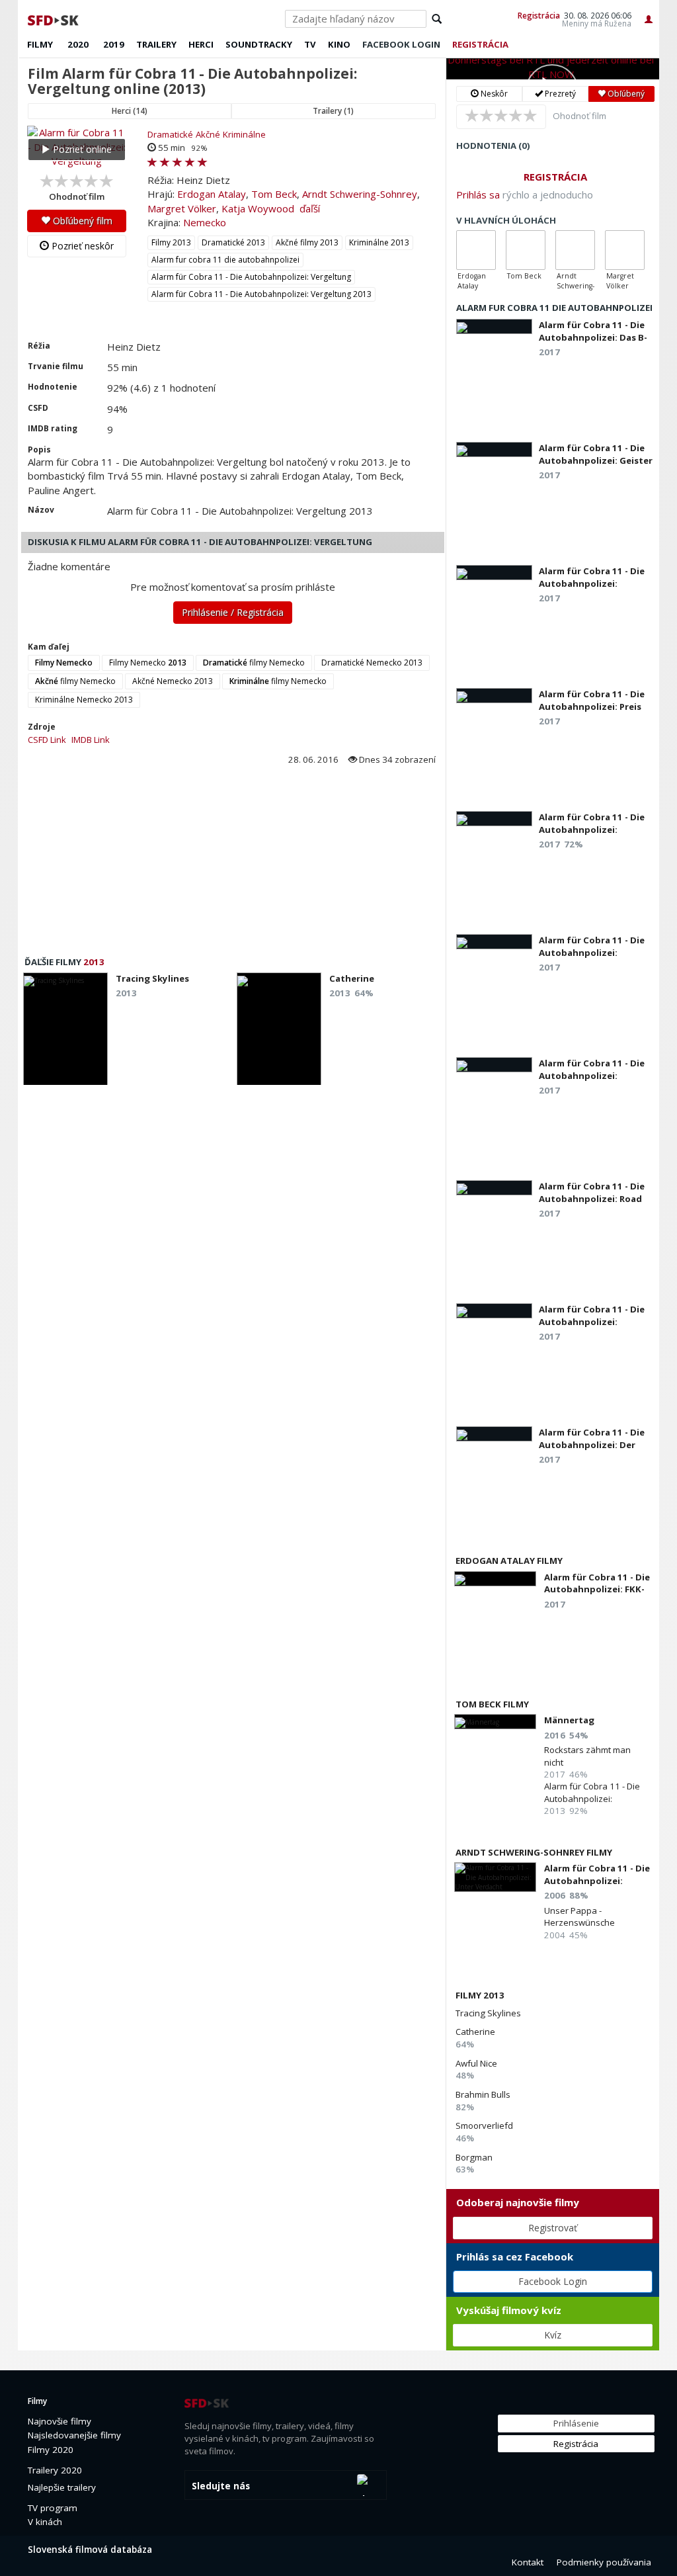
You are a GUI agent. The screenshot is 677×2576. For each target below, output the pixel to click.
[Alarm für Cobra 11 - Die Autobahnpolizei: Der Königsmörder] (494, 1434)
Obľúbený (625, 94)
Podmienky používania (604, 2562)
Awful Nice (476, 2063)
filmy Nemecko (254, 663)
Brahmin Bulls (483, 2094)
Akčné (208, 134)
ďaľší (310, 208)
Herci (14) (130, 111)
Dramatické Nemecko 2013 (372, 663)
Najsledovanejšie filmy (74, 2435)
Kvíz (553, 2335)
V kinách (45, 2522)
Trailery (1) (333, 111)
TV (310, 44)
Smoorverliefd (484, 2125)
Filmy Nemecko (148, 663)
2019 (114, 44)
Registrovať (553, 2228)
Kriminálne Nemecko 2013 (84, 700)
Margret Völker (182, 208)
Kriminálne (244, 134)
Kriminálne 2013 (379, 242)
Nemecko (205, 222)
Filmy (40, 44)
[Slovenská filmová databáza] (54, 19)
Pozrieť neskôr (81, 246)
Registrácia (539, 15)
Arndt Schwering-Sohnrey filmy (534, 1852)
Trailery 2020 (55, 2470)
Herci (201, 44)
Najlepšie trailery (62, 2487)
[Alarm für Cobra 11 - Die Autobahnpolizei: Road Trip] (494, 1188)
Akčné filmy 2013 (307, 242)
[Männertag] (495, 1722)
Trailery (156, 44)
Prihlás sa (478, 194)
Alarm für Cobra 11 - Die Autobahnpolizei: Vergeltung (251, 277)
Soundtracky (259, 44)
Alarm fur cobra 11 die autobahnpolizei (225, 260)
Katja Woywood (258, 208)
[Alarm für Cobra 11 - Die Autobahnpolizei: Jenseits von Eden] (494, 1065)
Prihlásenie (576, 2423)
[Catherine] (279, 1033)
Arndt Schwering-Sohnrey (360, 194)
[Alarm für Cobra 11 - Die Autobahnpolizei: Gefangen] (494, 1311)
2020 (78, 44)
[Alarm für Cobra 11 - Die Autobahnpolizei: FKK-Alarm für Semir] (495, 1579)
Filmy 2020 (51, 2450)
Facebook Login (553, 2281)
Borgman (474, 2157)
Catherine (475, 2032)
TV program (53, 2508)
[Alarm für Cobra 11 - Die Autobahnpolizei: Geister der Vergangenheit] (494, 450)
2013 (94, 962)
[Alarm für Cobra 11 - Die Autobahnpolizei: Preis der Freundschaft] (494, 696)
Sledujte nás (221, 2486)
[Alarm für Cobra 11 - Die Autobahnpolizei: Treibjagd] (494, 819)
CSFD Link (47, 740)
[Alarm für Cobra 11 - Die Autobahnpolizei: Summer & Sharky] (494, 573)
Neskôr (493, 94)
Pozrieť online (81, 149)
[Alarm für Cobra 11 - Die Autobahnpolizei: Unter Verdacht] (495, 1877)
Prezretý (559, 94)
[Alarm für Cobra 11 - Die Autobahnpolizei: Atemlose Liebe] (494, 942)
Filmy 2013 (171, 242)
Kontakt (528, 2562)
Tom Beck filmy (492, 1704)
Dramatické (170, 134)
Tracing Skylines (488, 2013)
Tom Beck (274, 194)
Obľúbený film (81, 221)
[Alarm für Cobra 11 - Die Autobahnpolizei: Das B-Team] (494, 326)
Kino (339, 44)
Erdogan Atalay (212, 194)
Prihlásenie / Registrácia (233, 612)
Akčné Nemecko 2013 (173, 681)
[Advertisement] (232, 865)
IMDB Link (91, 740)
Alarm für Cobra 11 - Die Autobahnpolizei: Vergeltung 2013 (261, 294)
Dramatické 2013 (233, 242)
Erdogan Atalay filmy (509, 1561)
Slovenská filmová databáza (90, 2550)
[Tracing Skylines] (65, 1033)
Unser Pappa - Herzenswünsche (579, 1916)
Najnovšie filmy (60, 2421)
